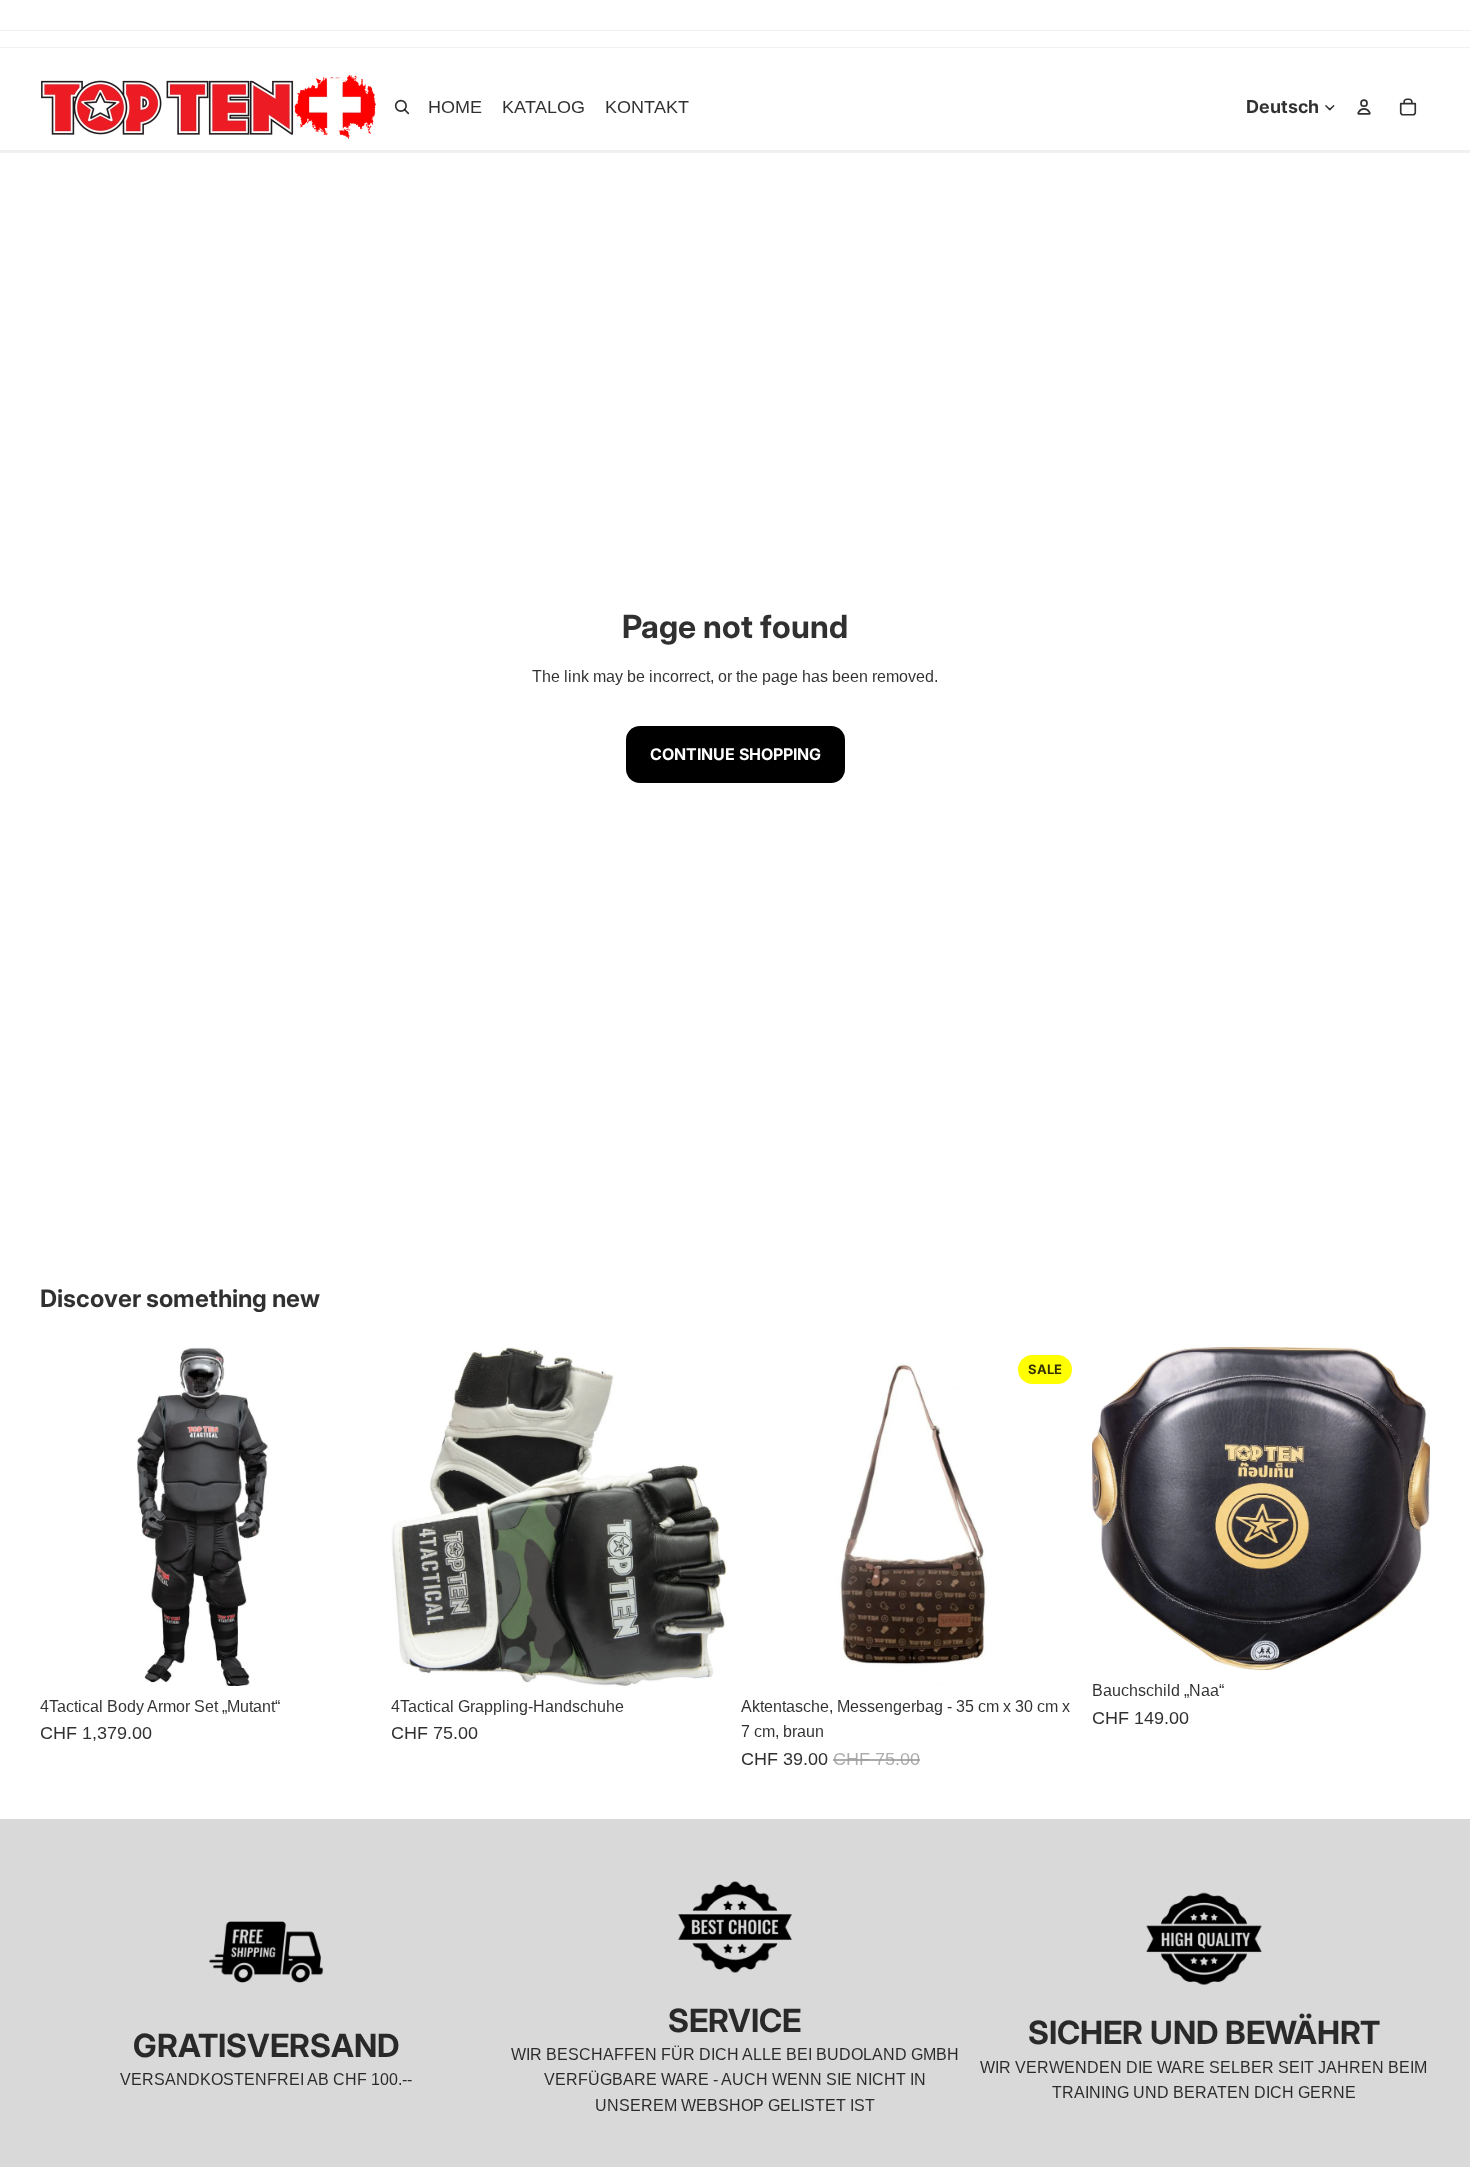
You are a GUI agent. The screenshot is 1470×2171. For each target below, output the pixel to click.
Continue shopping (735, 754)
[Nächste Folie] (349, 1516)
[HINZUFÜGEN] (348, 1655)
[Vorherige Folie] (70, 1516)
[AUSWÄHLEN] (698, 1655)
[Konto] (1364, 107)
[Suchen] (402, 107)
